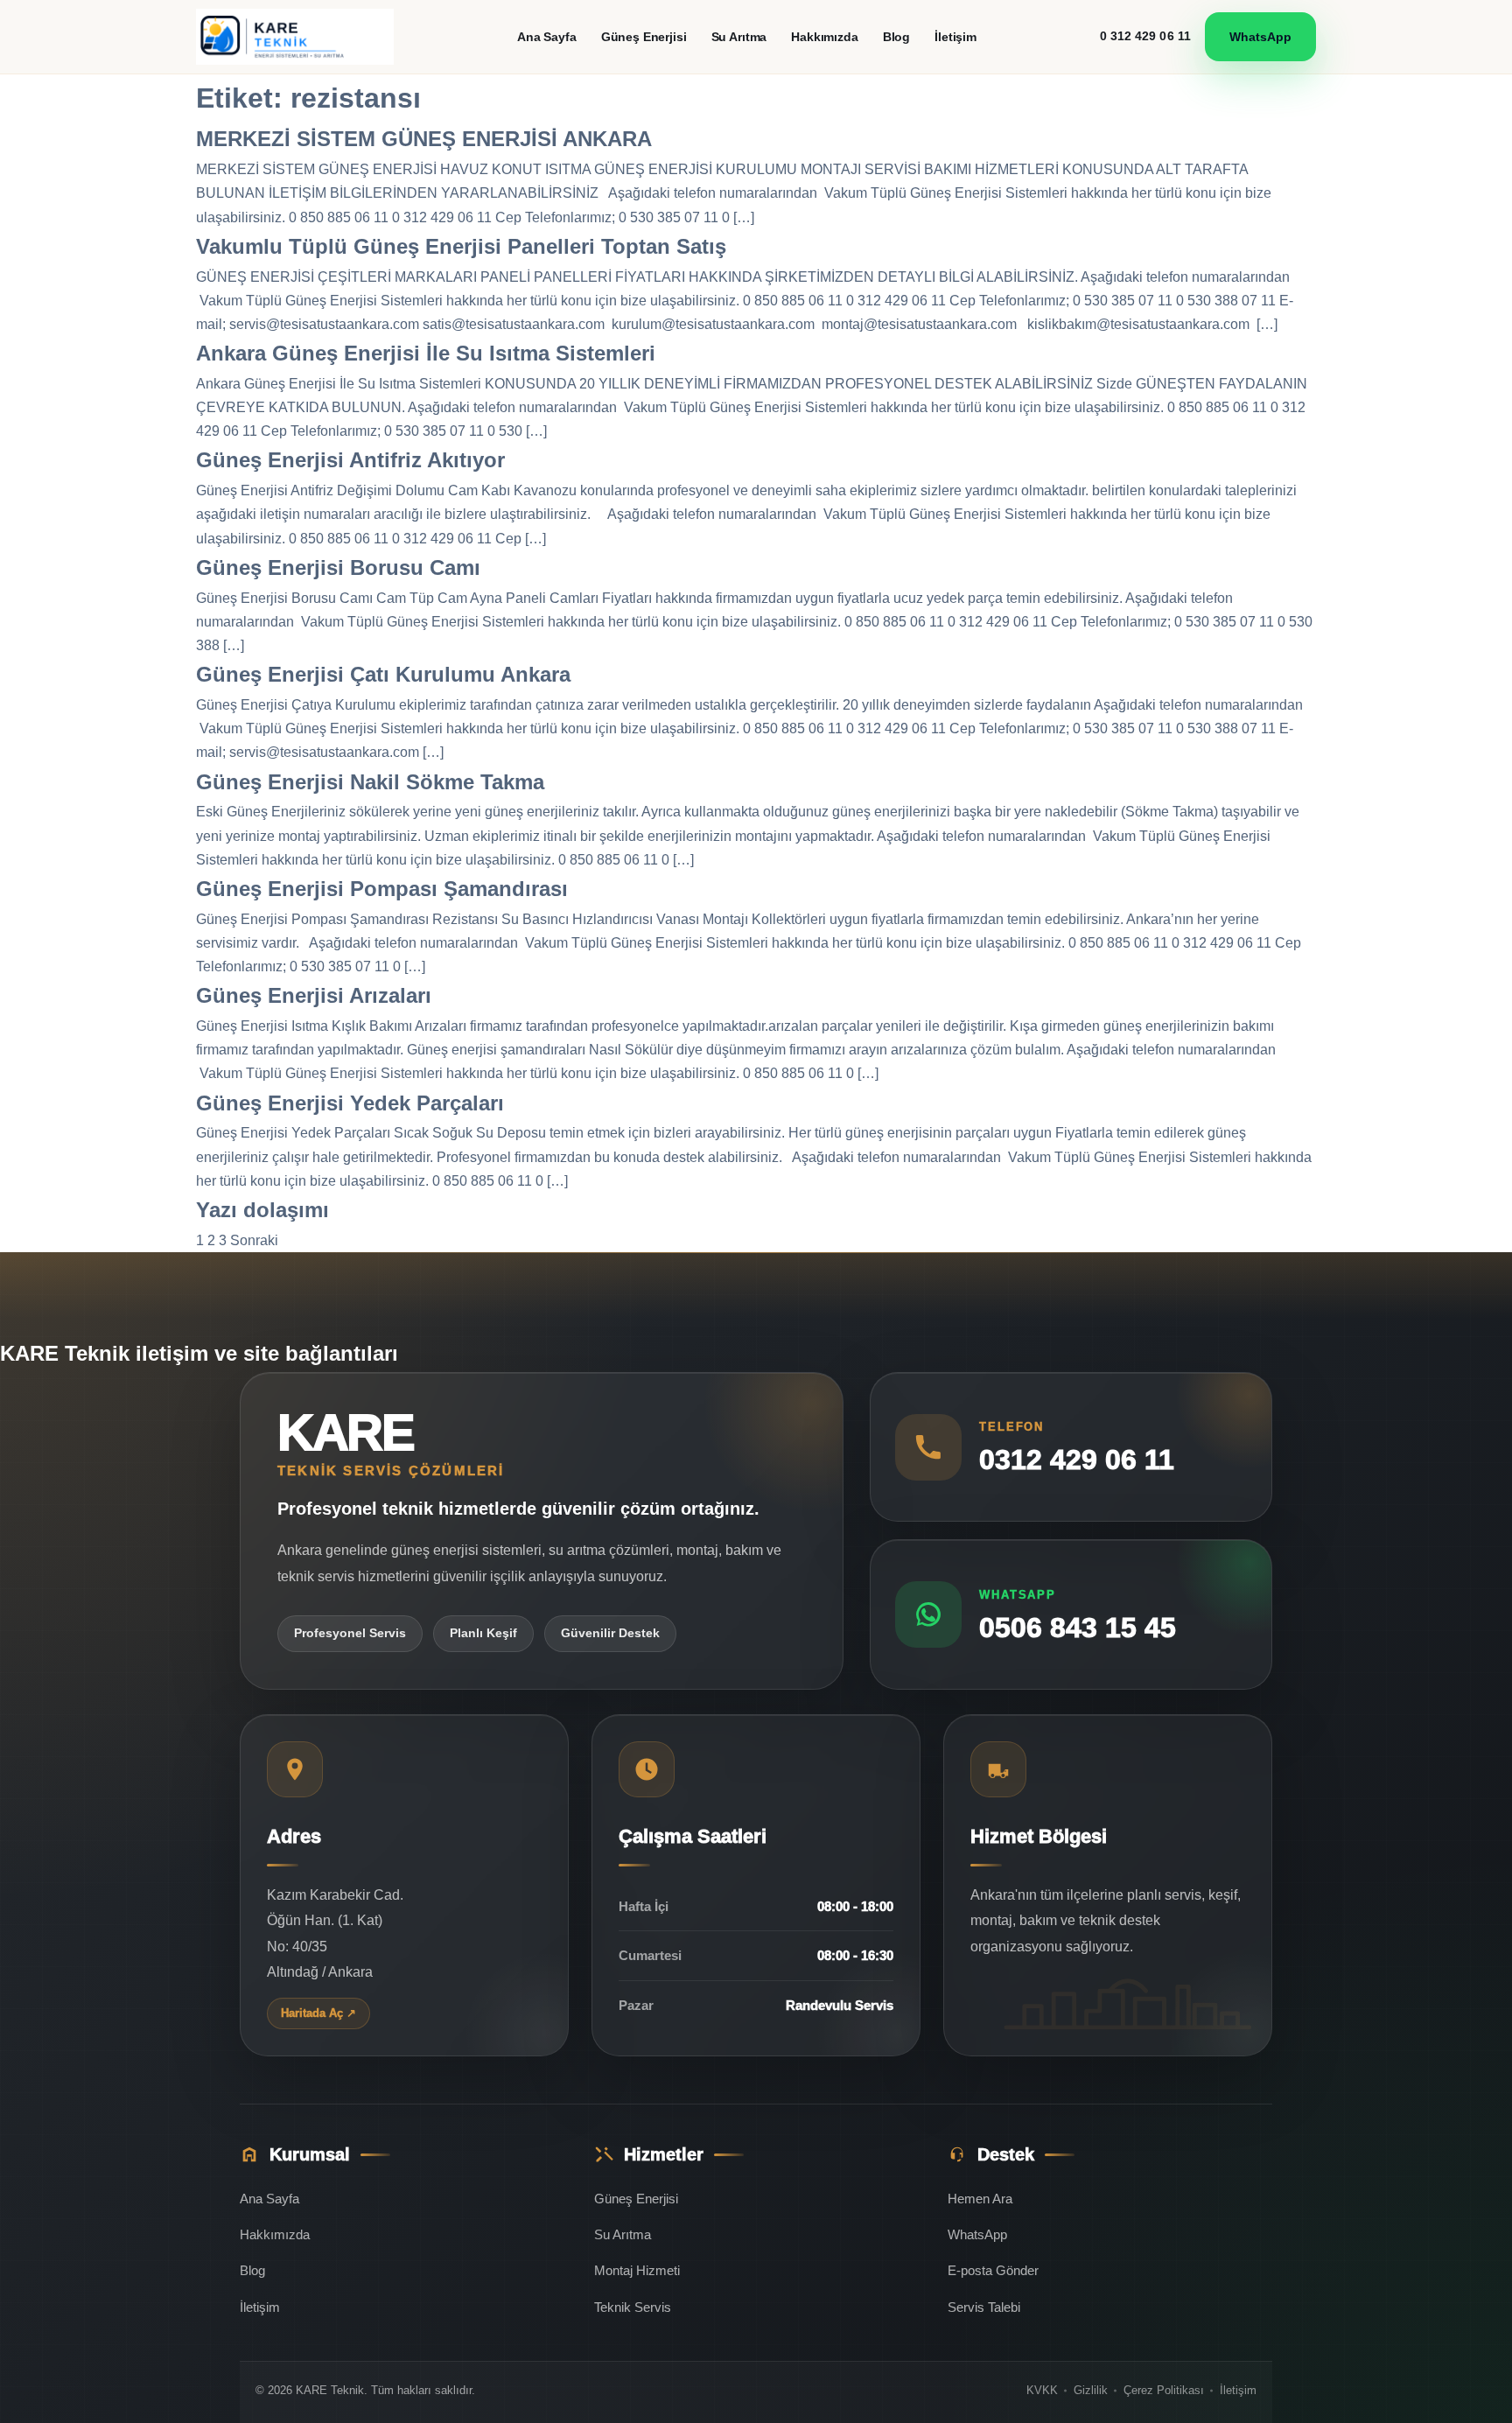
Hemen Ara (980, 2199)
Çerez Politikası (1164, 2390)
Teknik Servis (633, 2307)
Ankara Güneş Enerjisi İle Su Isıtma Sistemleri (426, 353)
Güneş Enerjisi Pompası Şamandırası (382, 889)
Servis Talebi (984, 2307)
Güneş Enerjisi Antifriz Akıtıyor (350, 460)
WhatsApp (1260, 37)
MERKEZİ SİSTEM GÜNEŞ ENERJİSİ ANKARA (424, 139)
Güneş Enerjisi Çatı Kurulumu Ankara (383, 674)
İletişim (955, 37)
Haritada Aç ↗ (318, 2013)
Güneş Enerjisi (644, 37)
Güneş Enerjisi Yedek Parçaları (350, 1103)
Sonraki (254, 1240)
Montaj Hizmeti (637, 2270)
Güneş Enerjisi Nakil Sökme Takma (370, 782)
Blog (896, 37)
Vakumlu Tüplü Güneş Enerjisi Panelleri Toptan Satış (461, 246)
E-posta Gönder (993, 2270)
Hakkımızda (825, 37)
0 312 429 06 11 (1146, 36)
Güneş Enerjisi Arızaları (314, 995)
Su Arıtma (739, 37)
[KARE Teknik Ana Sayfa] (295, 37)
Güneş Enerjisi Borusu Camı (338, 567)
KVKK (1042, 2390)
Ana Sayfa (547, 37)
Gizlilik (1091, 2390)
